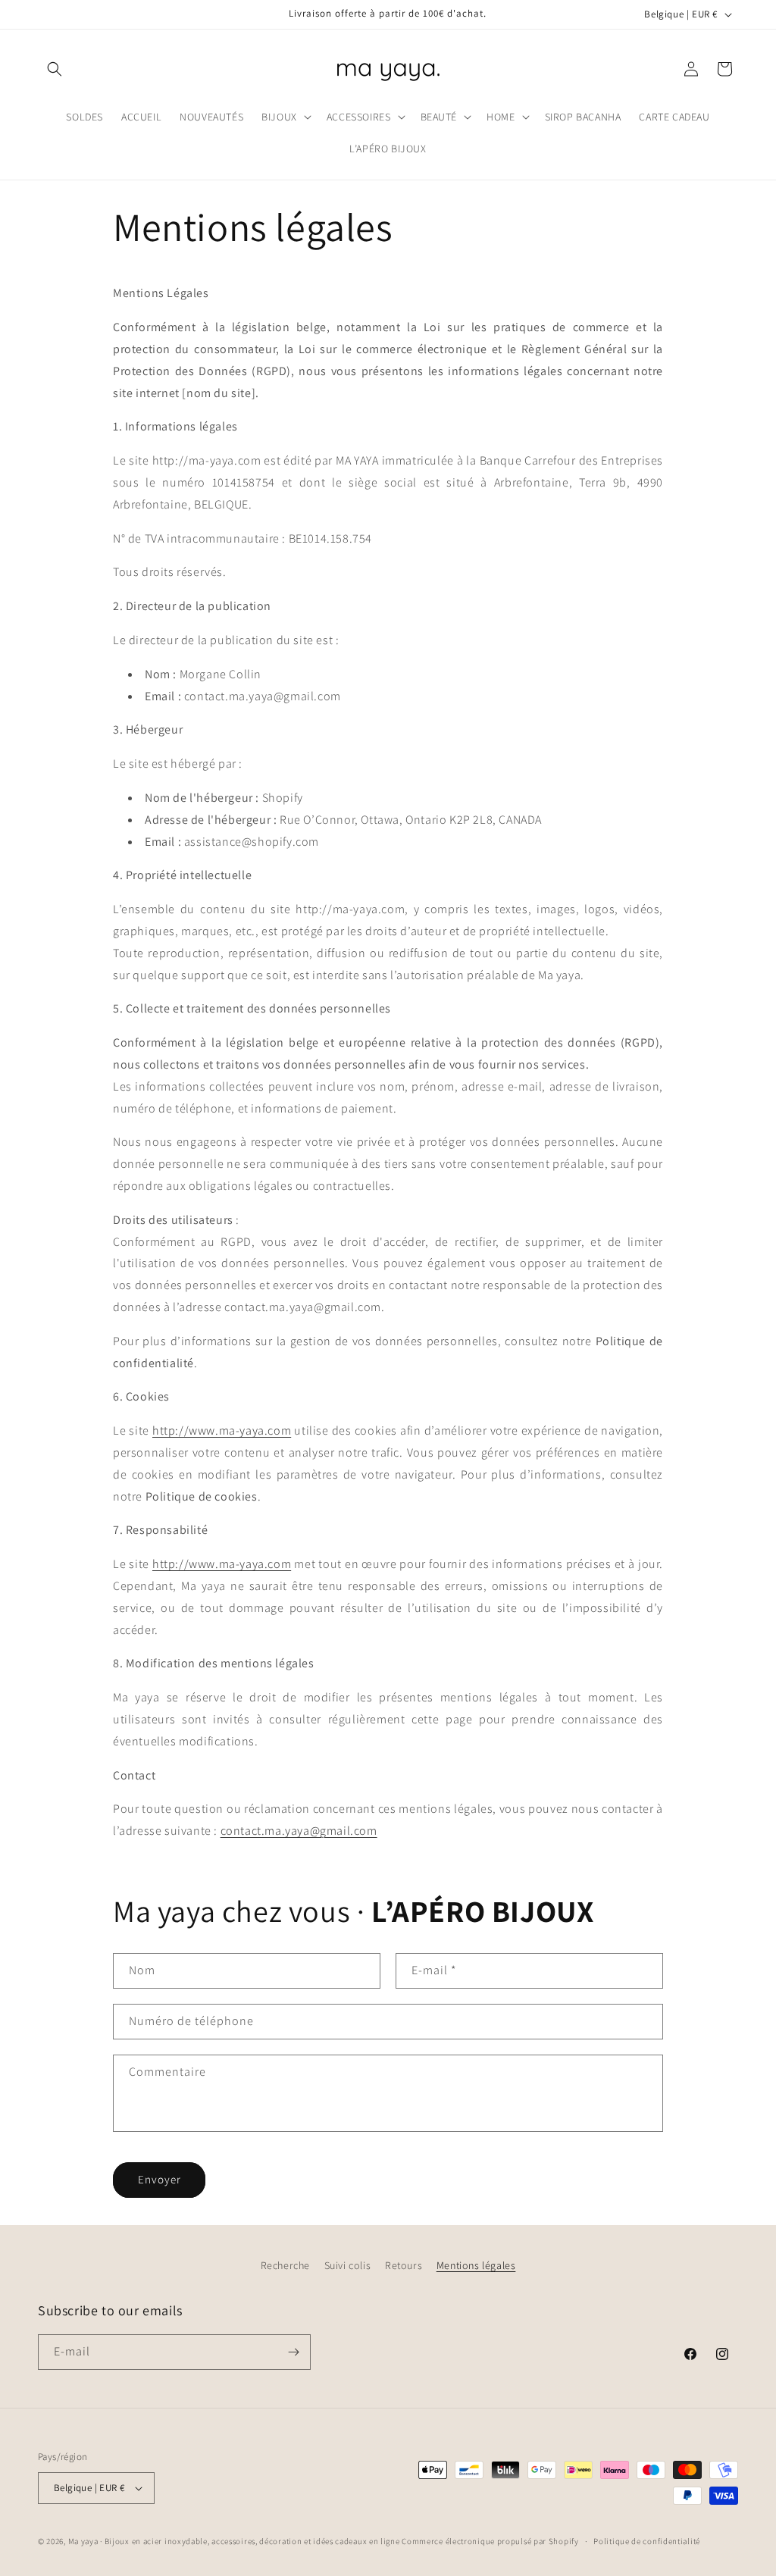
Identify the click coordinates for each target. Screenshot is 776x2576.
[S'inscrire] (293, 2352)
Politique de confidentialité (647, 2541)
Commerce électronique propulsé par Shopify (490, 2541)
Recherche (285, 2265)
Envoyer (160, 2179)
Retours (404, 2265)
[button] (55, 69)
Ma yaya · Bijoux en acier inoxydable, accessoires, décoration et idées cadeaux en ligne (235, 2541)
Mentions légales (476, 2265)
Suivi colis (348, 2265)
